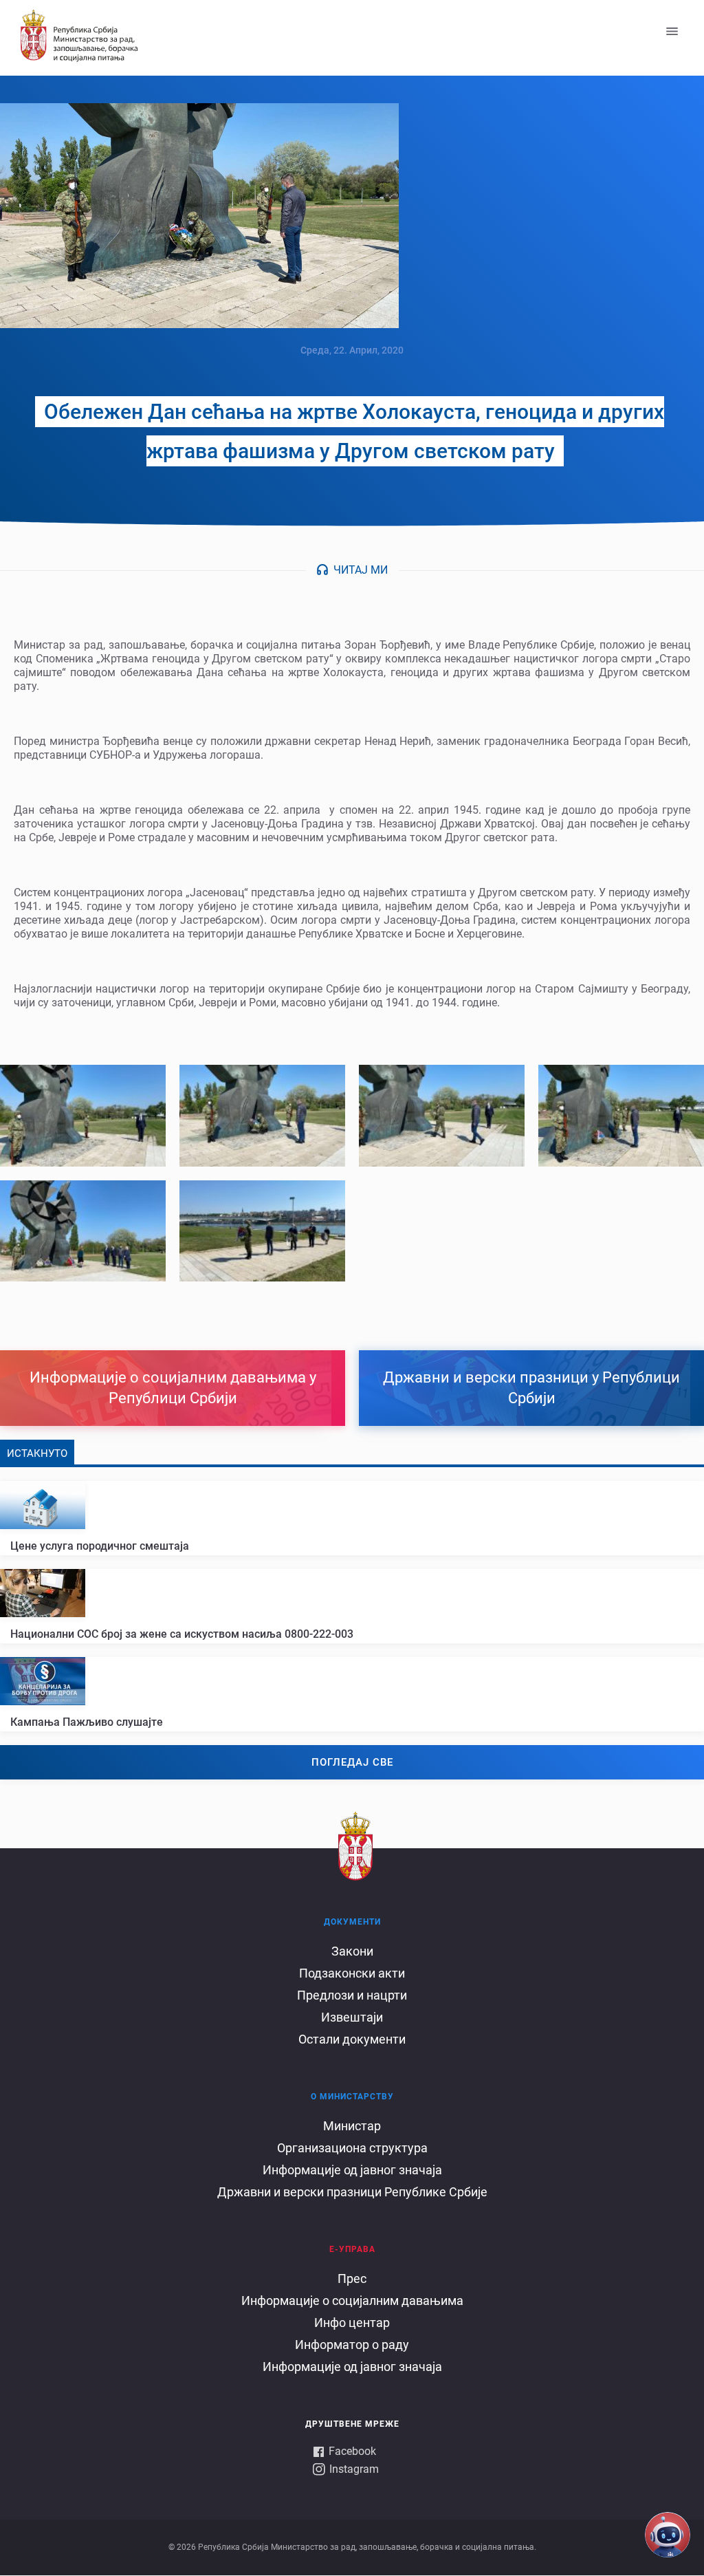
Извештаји (352, 2017)
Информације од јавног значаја (352, 2170)
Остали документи (352, 2039)
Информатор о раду (352, 2345)
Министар (352, 2126)
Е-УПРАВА (352, 2249)
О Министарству (352, 2097)
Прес (352, 2279)
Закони (352, 1951)
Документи (352, 1922)
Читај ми (361, 570)
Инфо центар (352, 2323)
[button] (83, 1115)
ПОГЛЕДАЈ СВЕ (352, 1762)
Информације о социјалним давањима (352, 2301)
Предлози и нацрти (352, 1995)
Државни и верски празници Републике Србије (352, 2192)
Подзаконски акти (352, 1973)
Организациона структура (352, 2148)
